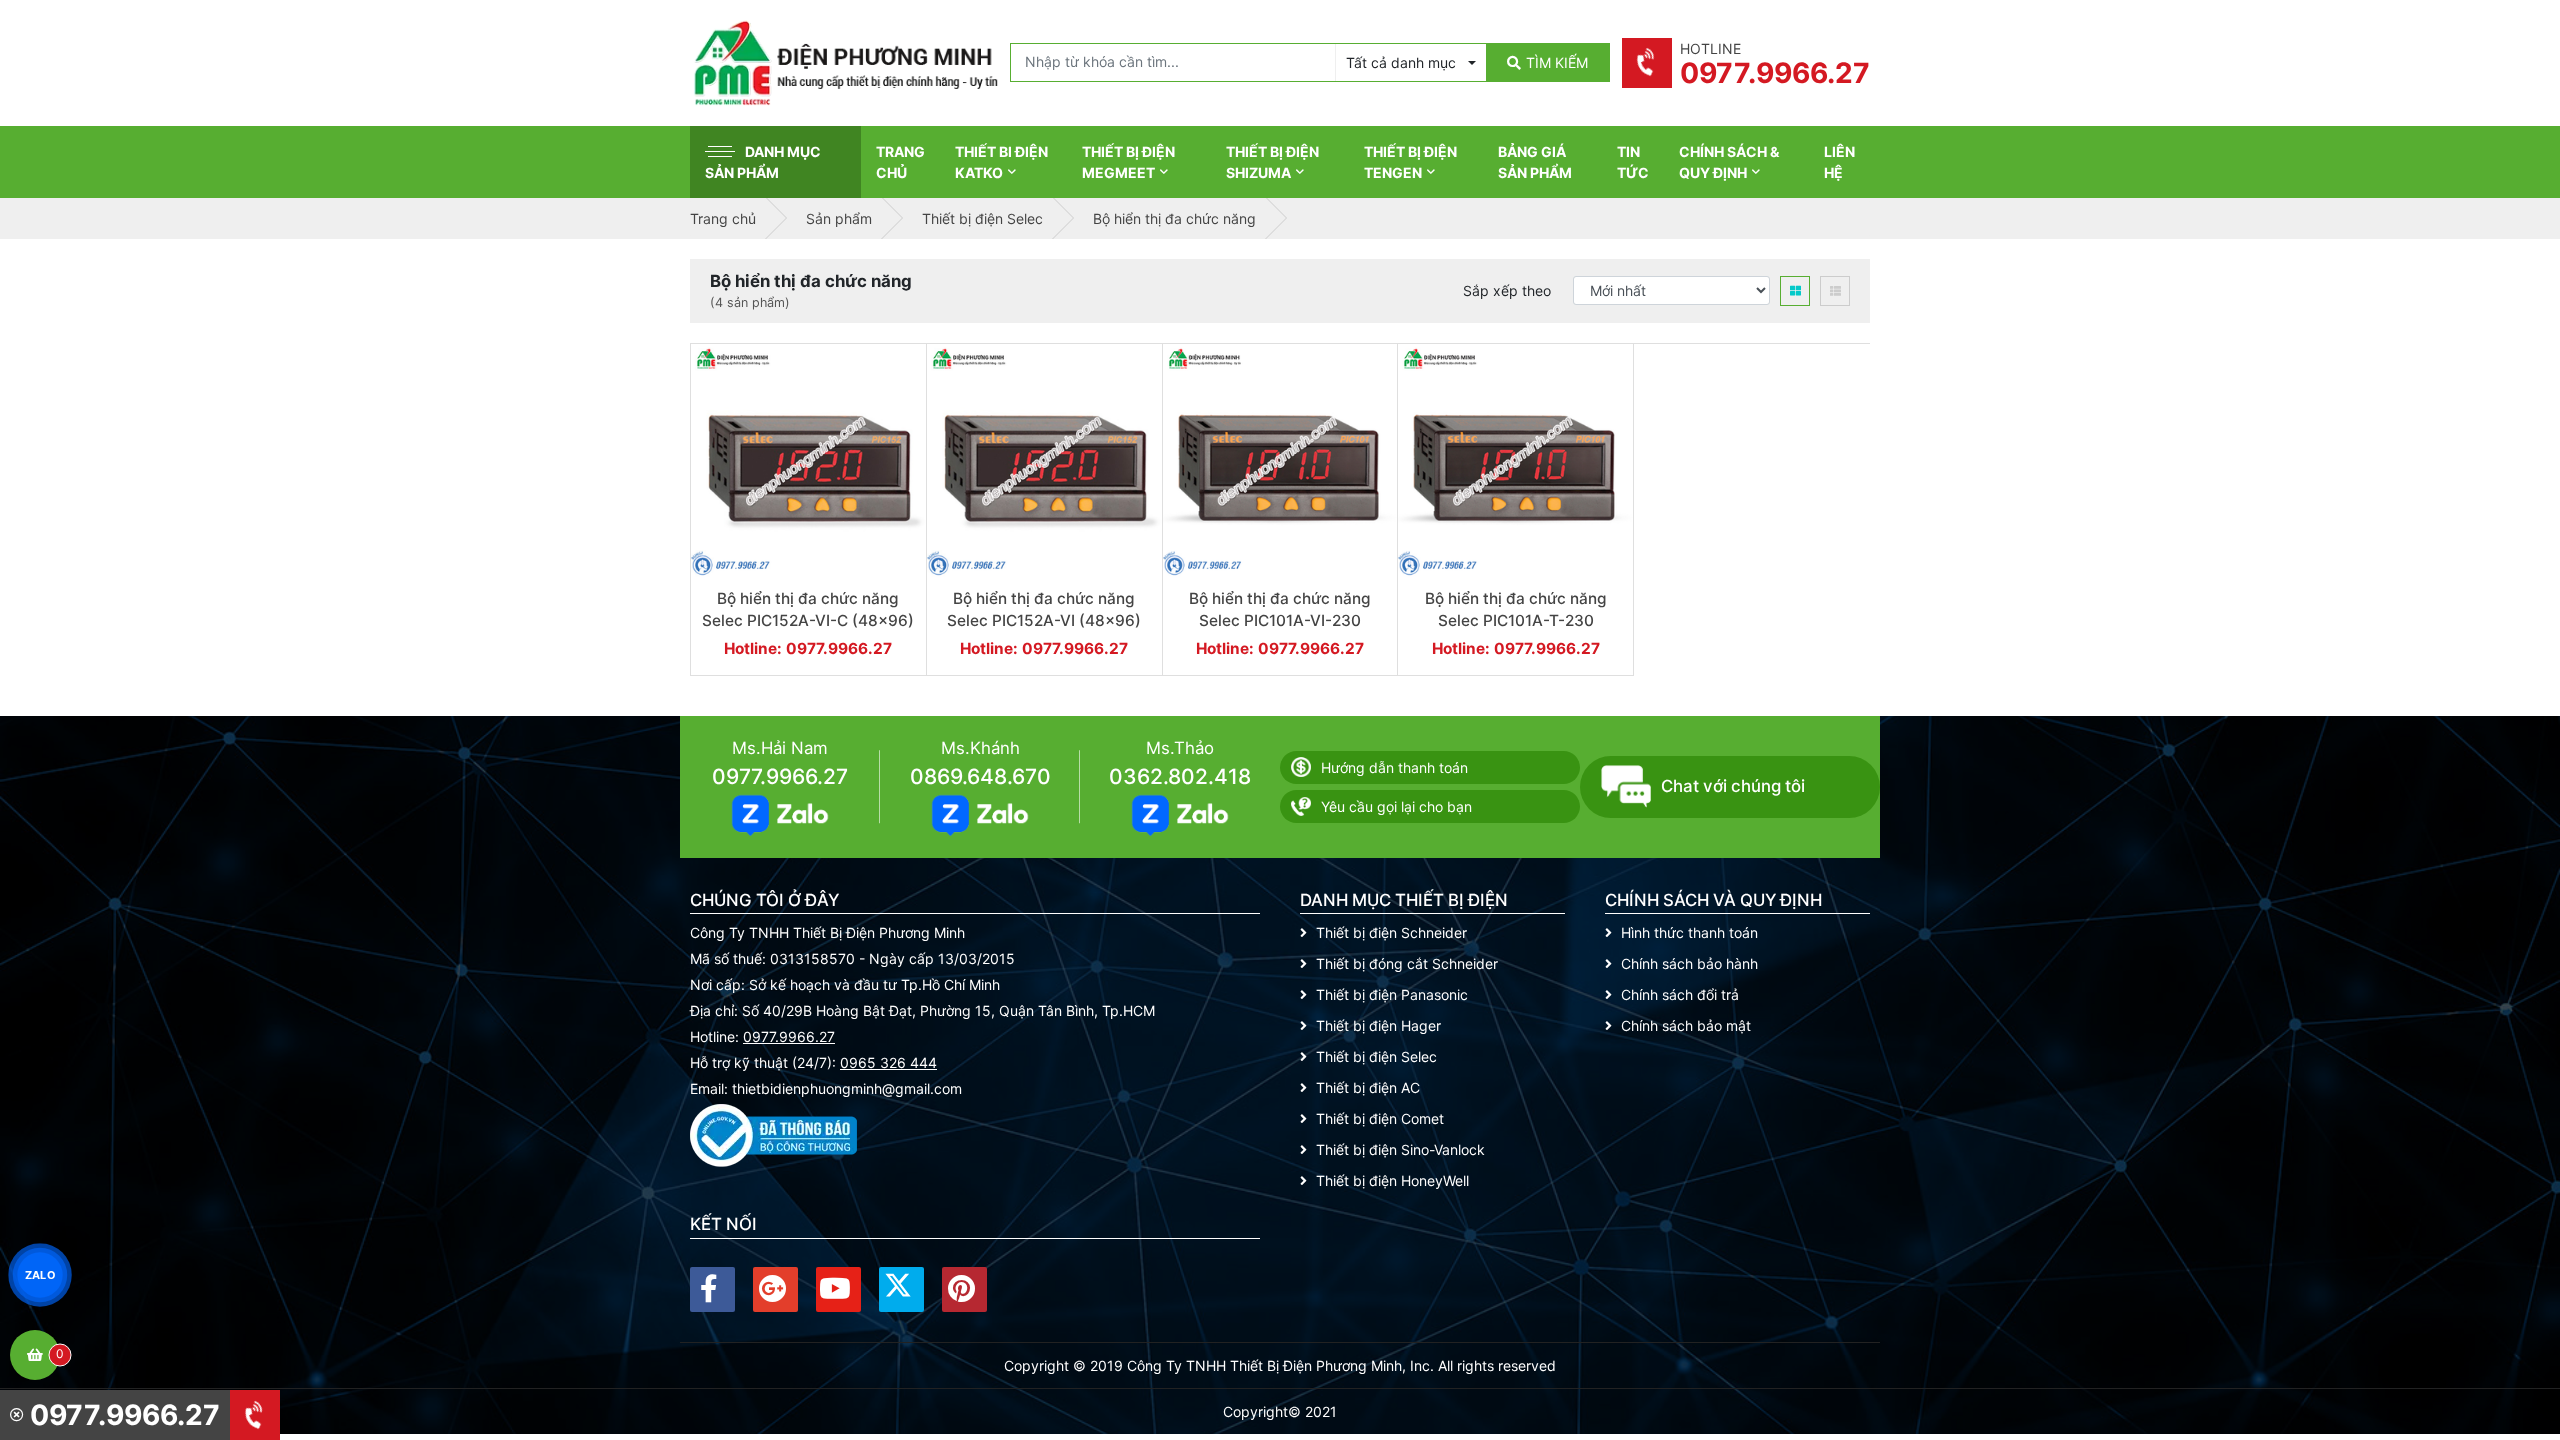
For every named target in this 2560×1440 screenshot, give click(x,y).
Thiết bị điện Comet (1380, 1118)
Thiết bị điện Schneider (1391, 932)
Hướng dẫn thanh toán (1394, 767)
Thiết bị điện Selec (1376, 1056)
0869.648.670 (980, 776)
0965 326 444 (888, 1062)
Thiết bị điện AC (1368, 1087)
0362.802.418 (1180, 776)
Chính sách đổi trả (1680, 994)
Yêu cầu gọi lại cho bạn (1396, 806)
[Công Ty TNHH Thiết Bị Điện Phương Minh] (845, 63)
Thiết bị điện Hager (1378, 1025)
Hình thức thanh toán (1689, 932)
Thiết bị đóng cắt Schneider (1407, 963)
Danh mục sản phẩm (763, 162)
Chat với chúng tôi (1733, 786)
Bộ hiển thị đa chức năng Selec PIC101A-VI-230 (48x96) (1280, 620)
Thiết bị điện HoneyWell (1392, 1180)
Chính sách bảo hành (1689, 963)
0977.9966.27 (780, 776)
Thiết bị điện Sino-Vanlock (1400, 1149)
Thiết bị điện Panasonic (1392, 994)
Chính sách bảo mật (1686, 1025)
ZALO (39, 1274)
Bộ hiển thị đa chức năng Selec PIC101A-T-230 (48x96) (1516, 620)
